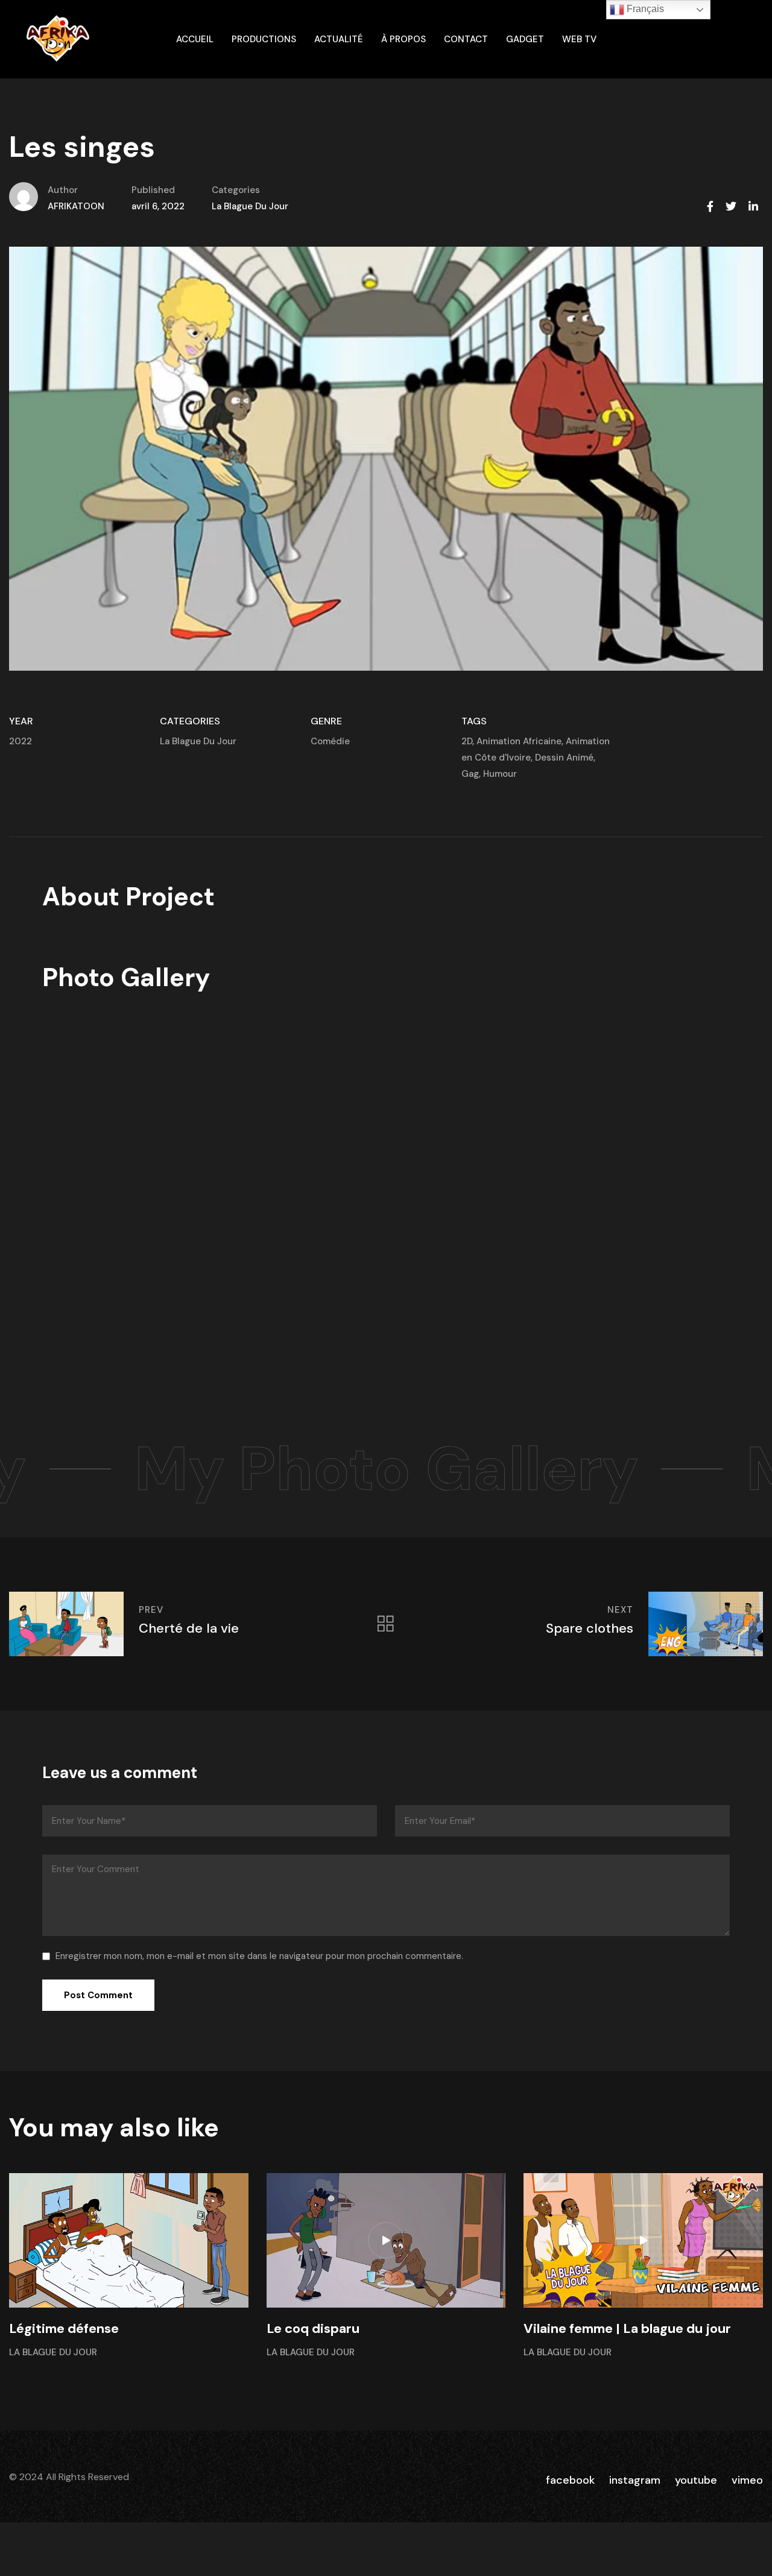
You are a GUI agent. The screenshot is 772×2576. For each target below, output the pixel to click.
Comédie (330, 741)
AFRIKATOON (76, 206)
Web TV (579, 39)
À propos (403, 39)
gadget (525, 39)
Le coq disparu (313, 2328)
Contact (466, 39)
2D (467, 741)
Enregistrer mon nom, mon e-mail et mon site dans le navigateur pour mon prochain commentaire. (259, 1956)
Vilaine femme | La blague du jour (627, 2328)
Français (644, 9)
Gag (470, 774)
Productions (264, 39)
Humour (500, 774)
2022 (21, 741)
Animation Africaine (519, 741)
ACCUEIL (195, 39)
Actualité (339, 39)
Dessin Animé (564, 758)
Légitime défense (64, 2328)
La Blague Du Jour (250, 206)
